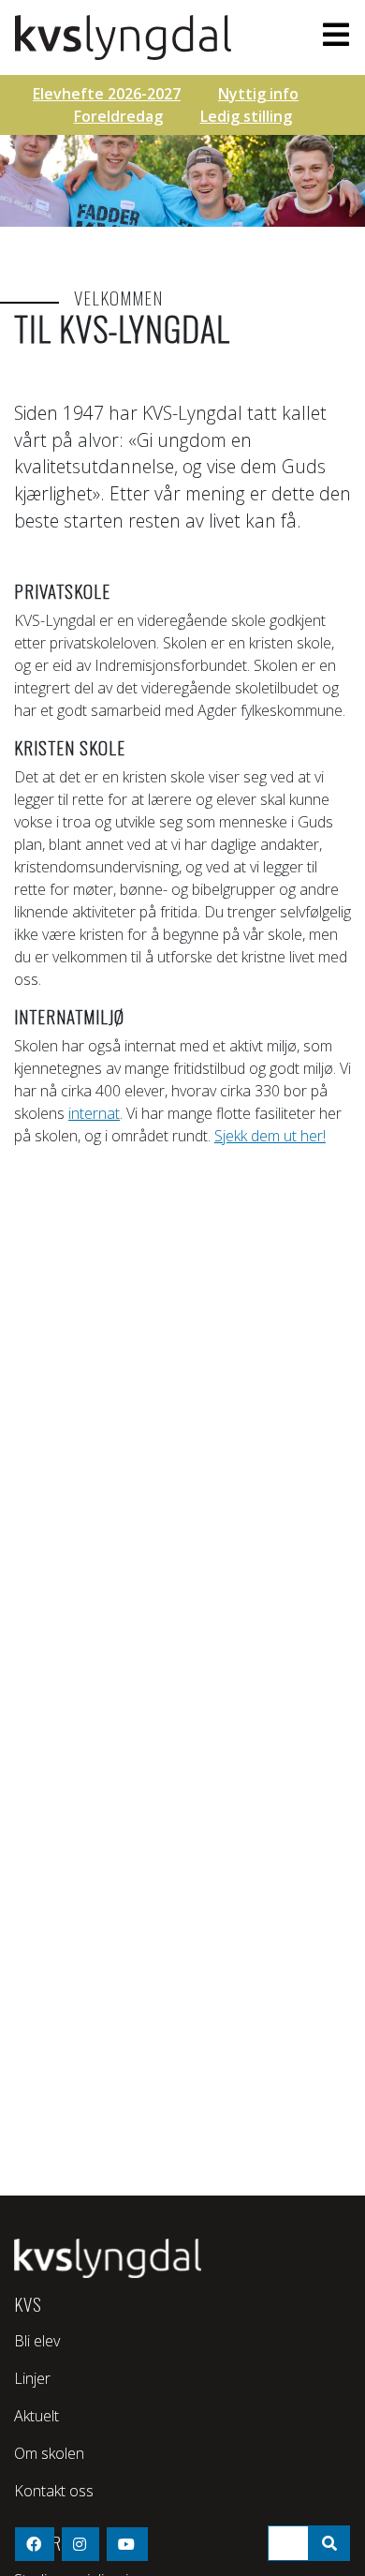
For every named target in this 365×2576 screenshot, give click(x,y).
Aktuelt (36, 2416)
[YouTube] (127, 2544)
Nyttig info (258, 94)
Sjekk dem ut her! (270, 1136)
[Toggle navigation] (330, 35)
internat (94, 1113)
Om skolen (49, 2453)
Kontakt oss (54, 2491)
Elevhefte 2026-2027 (107, 94)
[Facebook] (35, 2544)
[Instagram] (80, 2544)
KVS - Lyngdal (132, 37)
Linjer (32, 2378)
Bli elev (37, 2341)
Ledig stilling (246, 116)
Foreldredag (118, 116)
